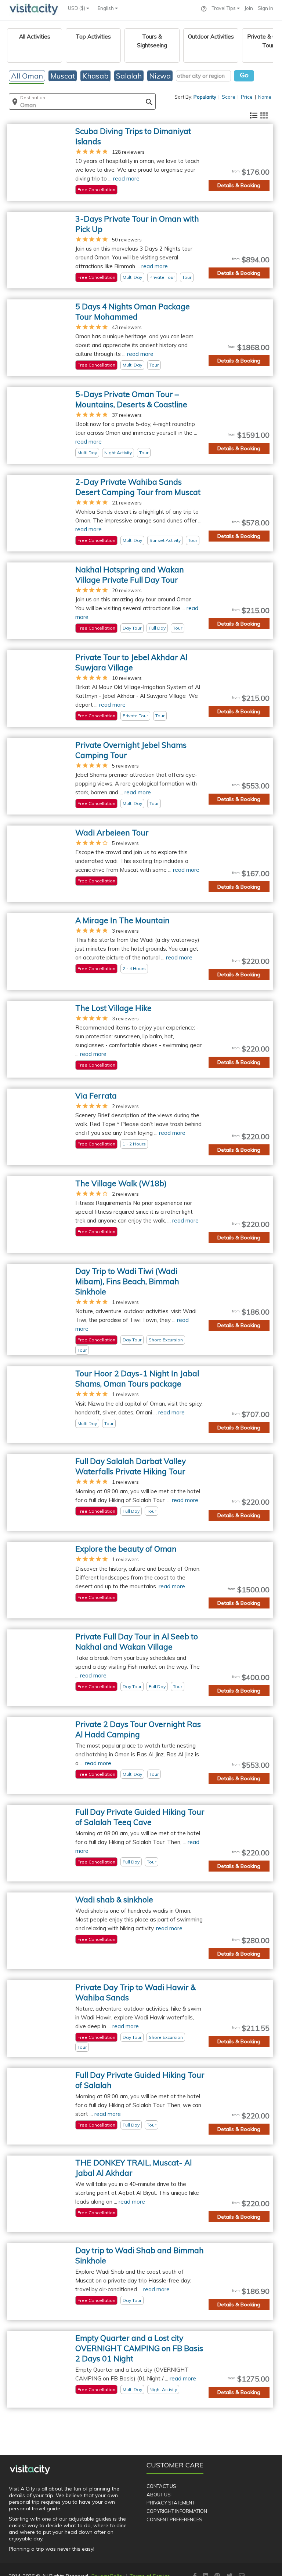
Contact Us (161, 2486)
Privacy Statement (171, 2503)
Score (229, 97)
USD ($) (77, 8)
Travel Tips (224, 8)
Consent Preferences (174, 2519)
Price (247, 97)
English (106, 8)
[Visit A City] (30, 2470)
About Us (159, 2495)
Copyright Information (177, 2511)
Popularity (205, 97)
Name (265, 97)
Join (249, 8)
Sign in (265, 8)
